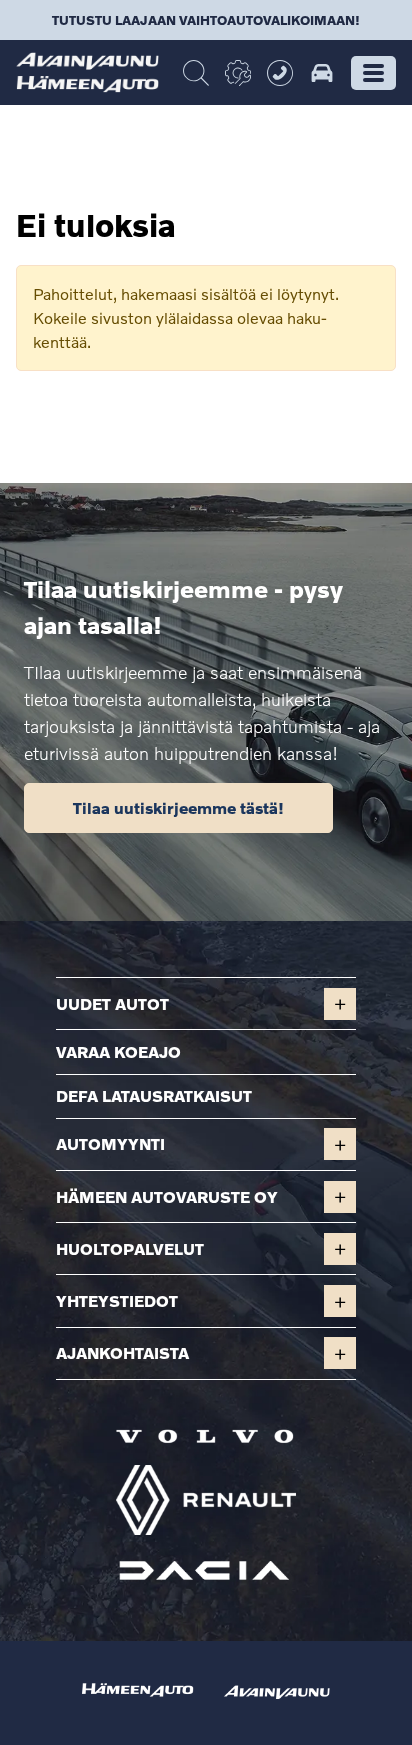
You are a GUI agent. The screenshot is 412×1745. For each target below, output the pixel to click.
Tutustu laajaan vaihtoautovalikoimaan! (206, 20)
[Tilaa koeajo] (322, 73)
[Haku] (196, 73)
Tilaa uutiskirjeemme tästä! (178, 807)
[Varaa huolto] (238, 73)
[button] (373, 73)
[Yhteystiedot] (280, 73)
